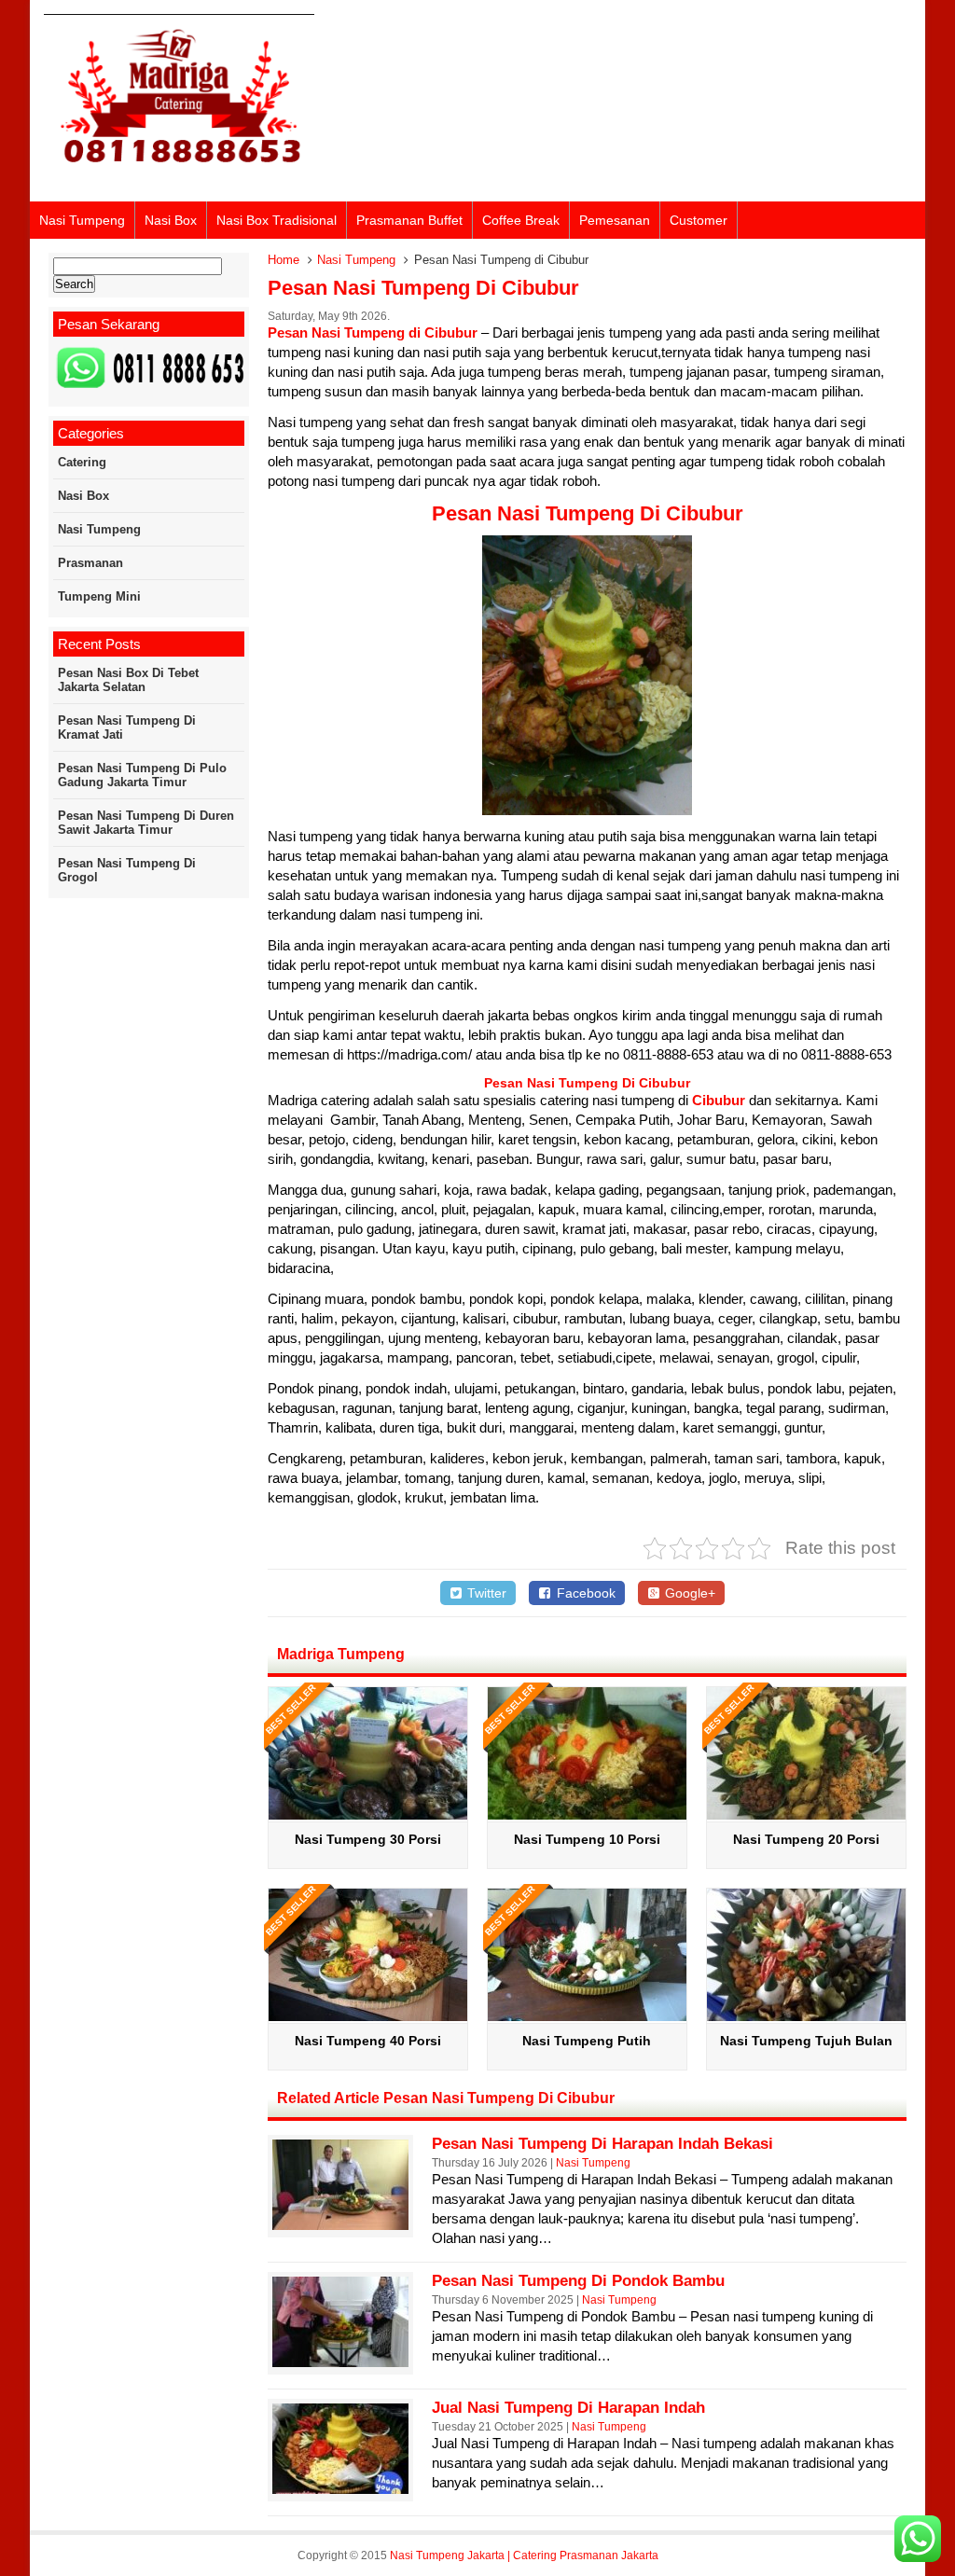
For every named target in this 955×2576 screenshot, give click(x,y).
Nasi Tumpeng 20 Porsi (806, 1839)
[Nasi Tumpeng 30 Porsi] (368, 1814)
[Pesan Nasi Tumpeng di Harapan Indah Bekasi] (340, 2225)
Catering (82, 462)
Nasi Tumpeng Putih (587, 2041)
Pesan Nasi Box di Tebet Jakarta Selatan (128, 680)
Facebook (584, 1593)
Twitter (485, 1593)
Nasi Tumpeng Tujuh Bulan (806, 2041)
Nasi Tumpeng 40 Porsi (368, 2041)
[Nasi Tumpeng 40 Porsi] (368, 2016)
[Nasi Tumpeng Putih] (587, 2016)
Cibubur (719, 1100)
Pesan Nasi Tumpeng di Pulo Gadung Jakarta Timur (142, 775)
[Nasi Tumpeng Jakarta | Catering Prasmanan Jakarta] (179, 175)
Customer (699, 220)
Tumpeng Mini (99, 596)
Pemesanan (615, 220)
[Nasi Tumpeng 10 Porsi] (587, 1814)
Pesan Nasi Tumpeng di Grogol (127, 870)
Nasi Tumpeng (82, 220)
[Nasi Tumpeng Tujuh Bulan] (806, 2016)
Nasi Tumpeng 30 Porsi (368, 1839)
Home (284, 260)
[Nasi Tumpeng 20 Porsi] (806, 1814)
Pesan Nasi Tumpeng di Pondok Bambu (578, 2281)
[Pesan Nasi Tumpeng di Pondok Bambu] (340, 2362)
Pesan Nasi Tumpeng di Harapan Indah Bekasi (602, 2144)
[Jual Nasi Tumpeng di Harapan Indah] (340, 2489)
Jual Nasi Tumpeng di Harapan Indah (568, 2408)
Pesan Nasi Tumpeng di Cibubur (423, 288)
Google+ (688, 1593)
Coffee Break (521, 220)
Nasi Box (171, 220)
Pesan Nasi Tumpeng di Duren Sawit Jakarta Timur (146, 823)
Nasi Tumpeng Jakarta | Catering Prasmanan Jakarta (524, 2555)
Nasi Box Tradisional (277, 220)
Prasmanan (90, 563)
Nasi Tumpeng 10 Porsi (587, 1839)
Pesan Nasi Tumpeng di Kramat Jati (127, 727)
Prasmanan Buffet (409, 220)
